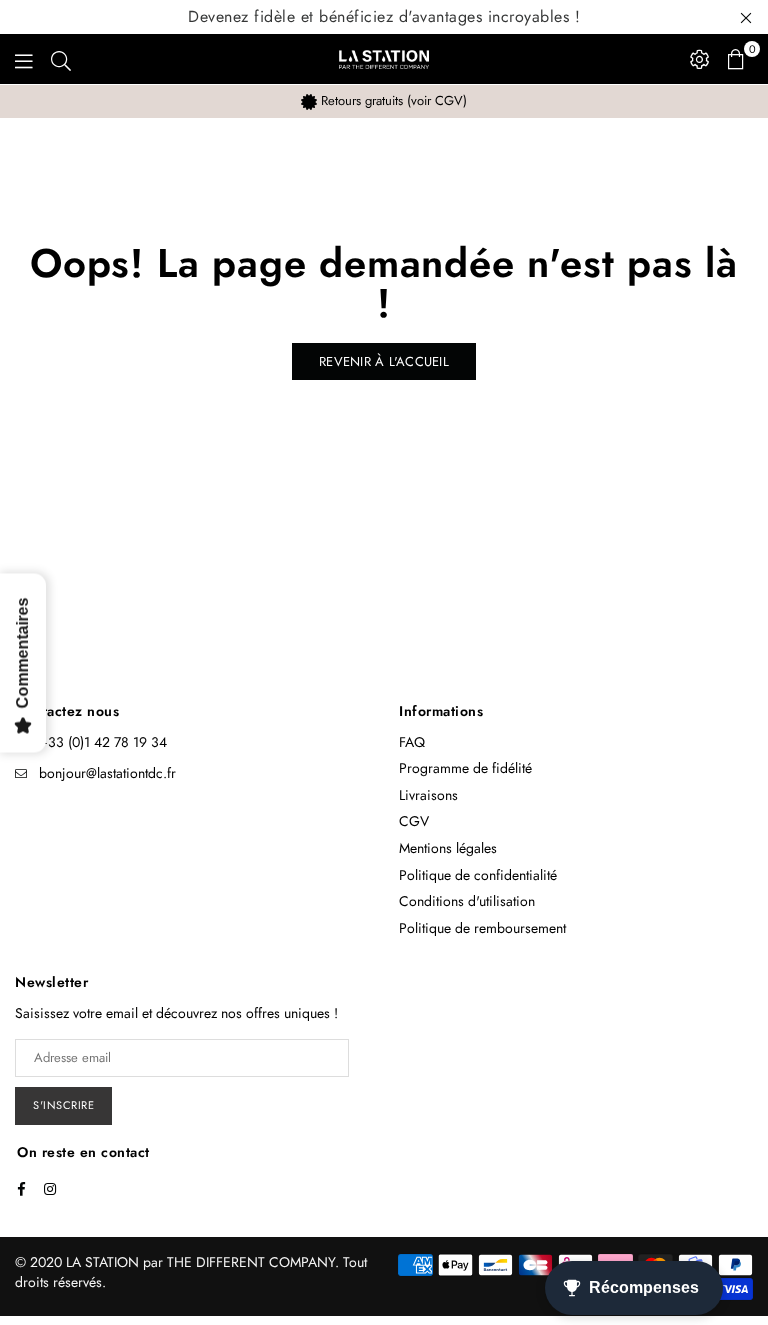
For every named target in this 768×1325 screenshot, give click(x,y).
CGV (414, 821)
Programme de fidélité (465, 768)
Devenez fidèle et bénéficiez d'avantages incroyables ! (384, 16)
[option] (384, 101)
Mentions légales (448, 848)
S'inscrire (63, 1105)
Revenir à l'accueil (384, 361)
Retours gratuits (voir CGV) (392, 100)
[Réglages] (700, 59)
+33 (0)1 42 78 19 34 (103, 742)
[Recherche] (61, 59)
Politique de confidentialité (478, 875)
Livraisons (428, 795)
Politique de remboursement (482, 928)
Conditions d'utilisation (467, 901)
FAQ (412, 742)
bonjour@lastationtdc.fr (107, 773)
